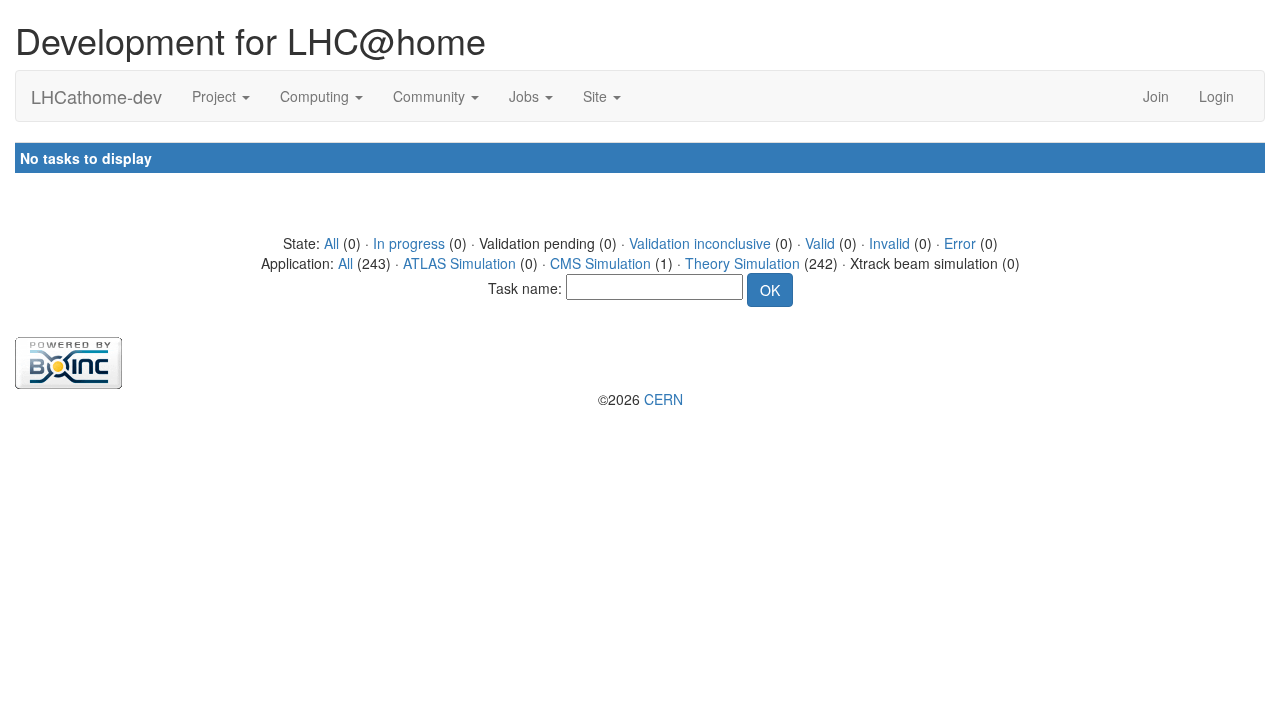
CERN (663, 399)
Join (1156, 96)
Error (960, 243)
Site (597, 96)
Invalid (889, 243)
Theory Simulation (742, 263)
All (331, 243)
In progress (409, 243)
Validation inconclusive (700, 243)
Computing (316, 96)
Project (216, 96)
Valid (820, 243)
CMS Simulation (600, 263)
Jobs (526, 96)
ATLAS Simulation (459, 263)
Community (431, 96)
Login (1216, 96)
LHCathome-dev (96, 96)
